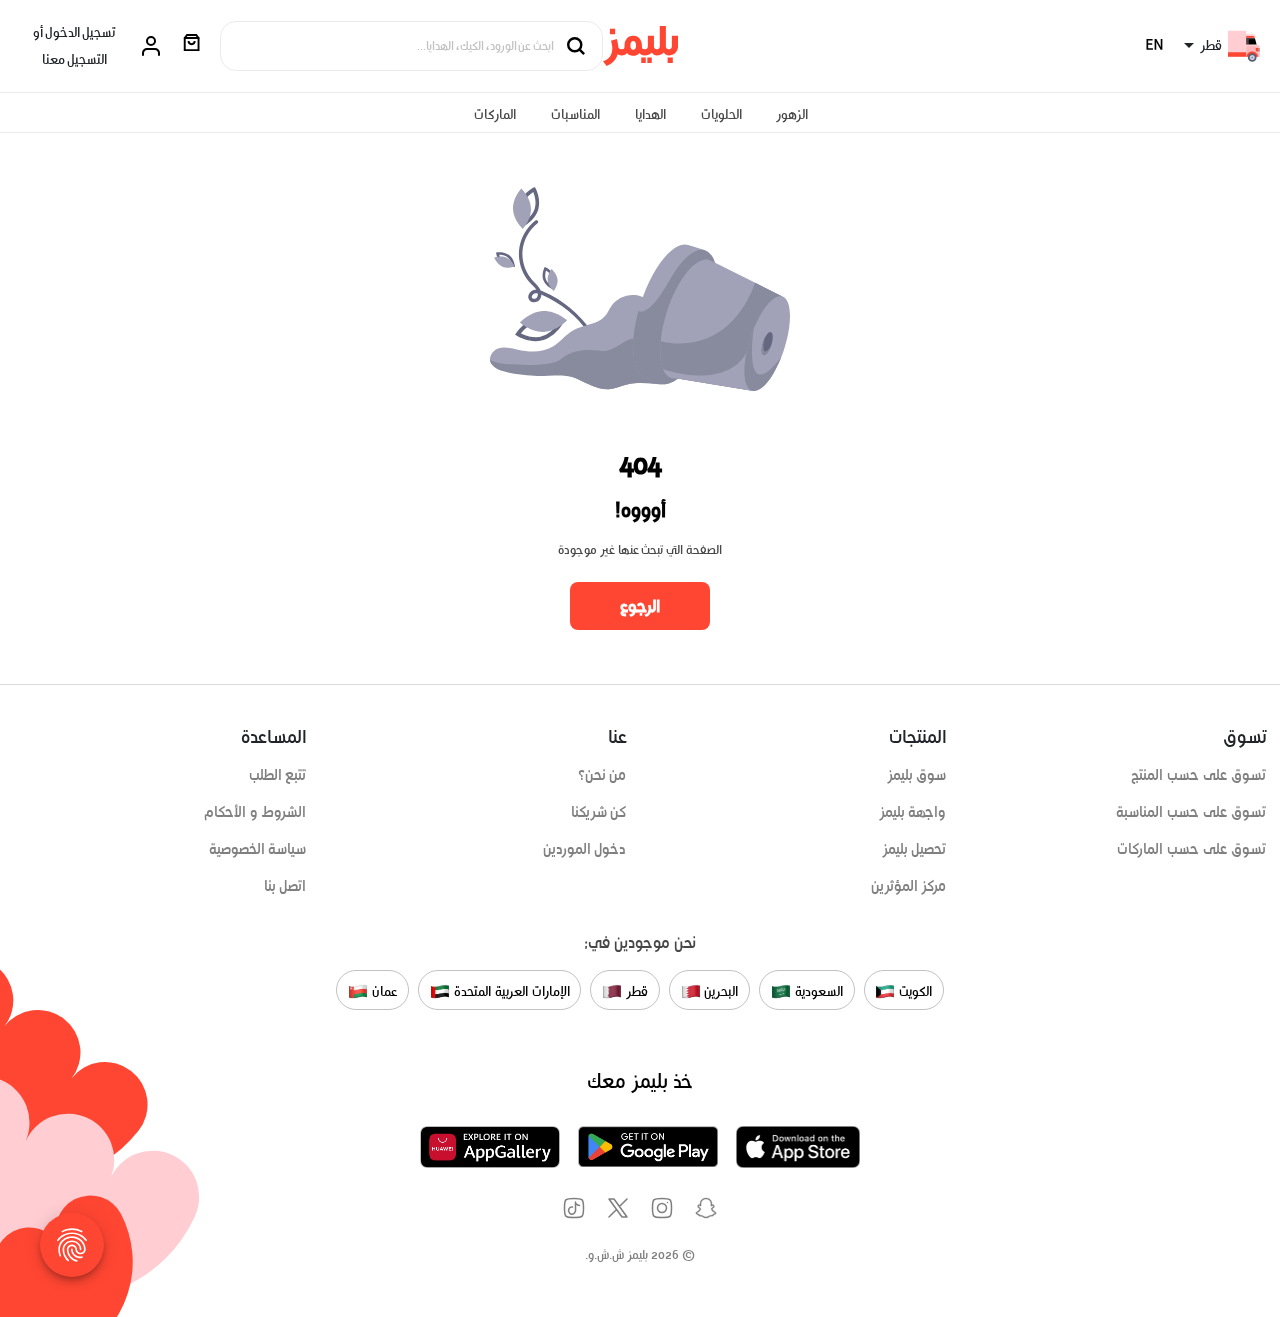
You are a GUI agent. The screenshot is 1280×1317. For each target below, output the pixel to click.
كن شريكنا (599, 812)
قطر (635, 991)
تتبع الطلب (278, 775)
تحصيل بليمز (914, 849)
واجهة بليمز (913, 812)
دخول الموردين (585, 849)
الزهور (792, 114)
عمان (383, 991)
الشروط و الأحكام (255, 812)
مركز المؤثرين (909, 886)
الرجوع (640, 606)
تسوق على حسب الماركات (1191, 849)
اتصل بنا (285, 886)
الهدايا (650, 114)
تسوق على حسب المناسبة (1191, 812)
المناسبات (575, 114)
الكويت (913, 991)
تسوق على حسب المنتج (1198, 775)
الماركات (495, 114)
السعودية (817, 991)
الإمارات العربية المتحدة (509, 991)
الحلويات (721, 114)
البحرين (720, 991)
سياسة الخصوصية (258, 849)
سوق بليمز (917, 775)
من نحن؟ (602, 775)
